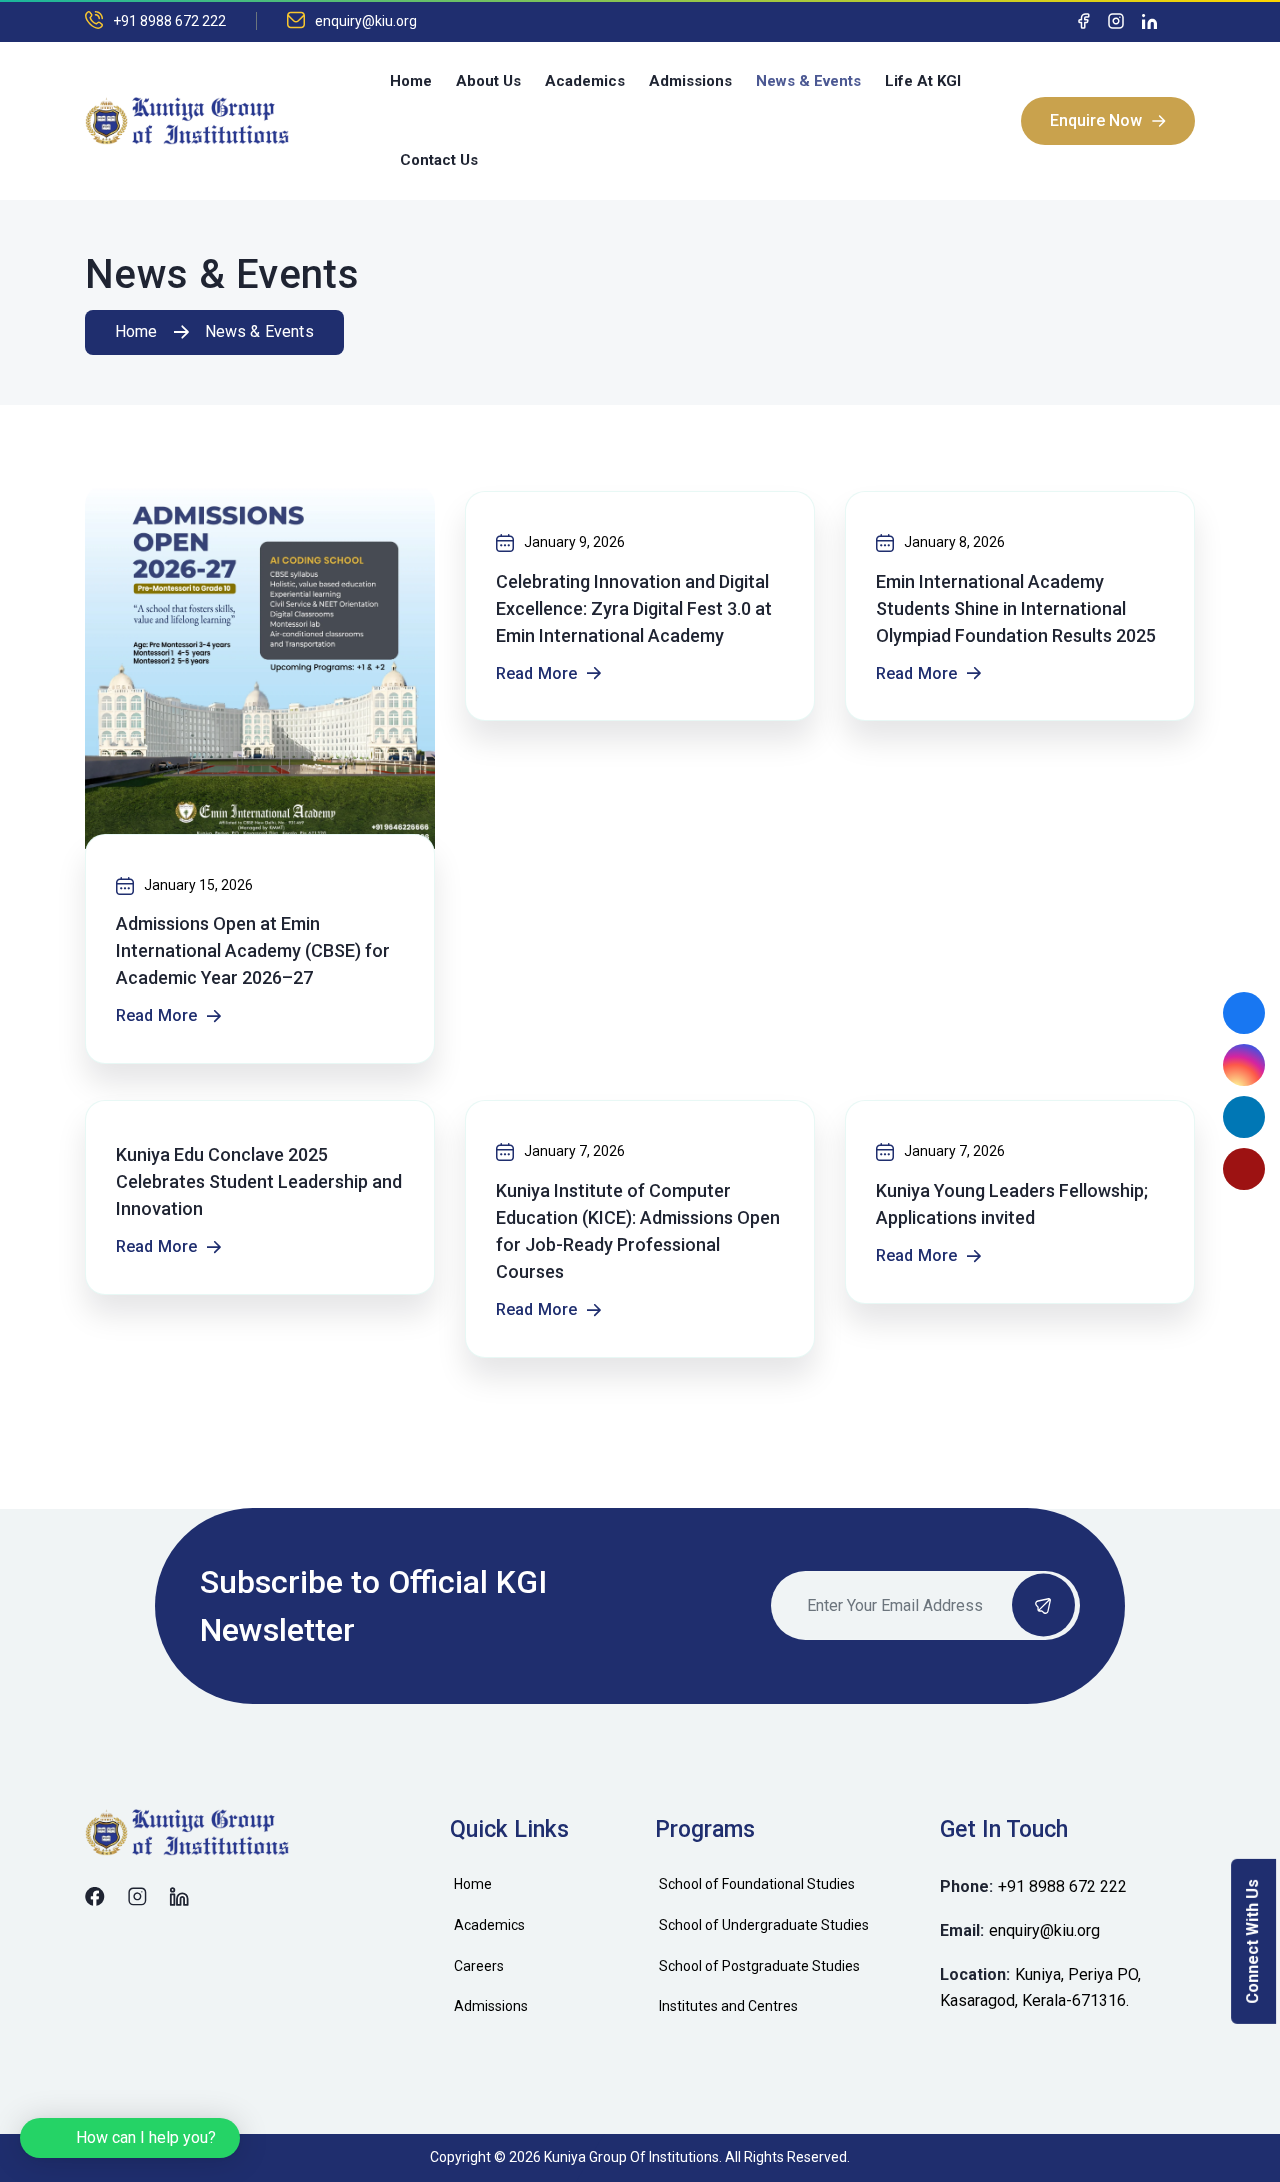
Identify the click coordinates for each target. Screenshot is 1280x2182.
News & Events (808, 81)
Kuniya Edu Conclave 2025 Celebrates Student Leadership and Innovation (259, 1181)
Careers (479, 1966)
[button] (130, 2138)
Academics (585, 81)
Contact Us (439, 160)
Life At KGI (923, 81)
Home (411, 81)
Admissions (690, 81)
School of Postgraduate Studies (759, 1966)
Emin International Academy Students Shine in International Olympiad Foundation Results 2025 (1016, 608)
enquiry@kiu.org (366, 21)
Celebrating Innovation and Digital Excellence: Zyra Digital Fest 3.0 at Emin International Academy (634, 608)
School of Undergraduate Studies (764, 1925)
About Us (488, 81)
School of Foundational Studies (757, 1884)
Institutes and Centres (728, 2006)
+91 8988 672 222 (169, 21)
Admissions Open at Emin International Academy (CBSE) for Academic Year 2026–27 (253, 950)
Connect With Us (1252, 1941)
